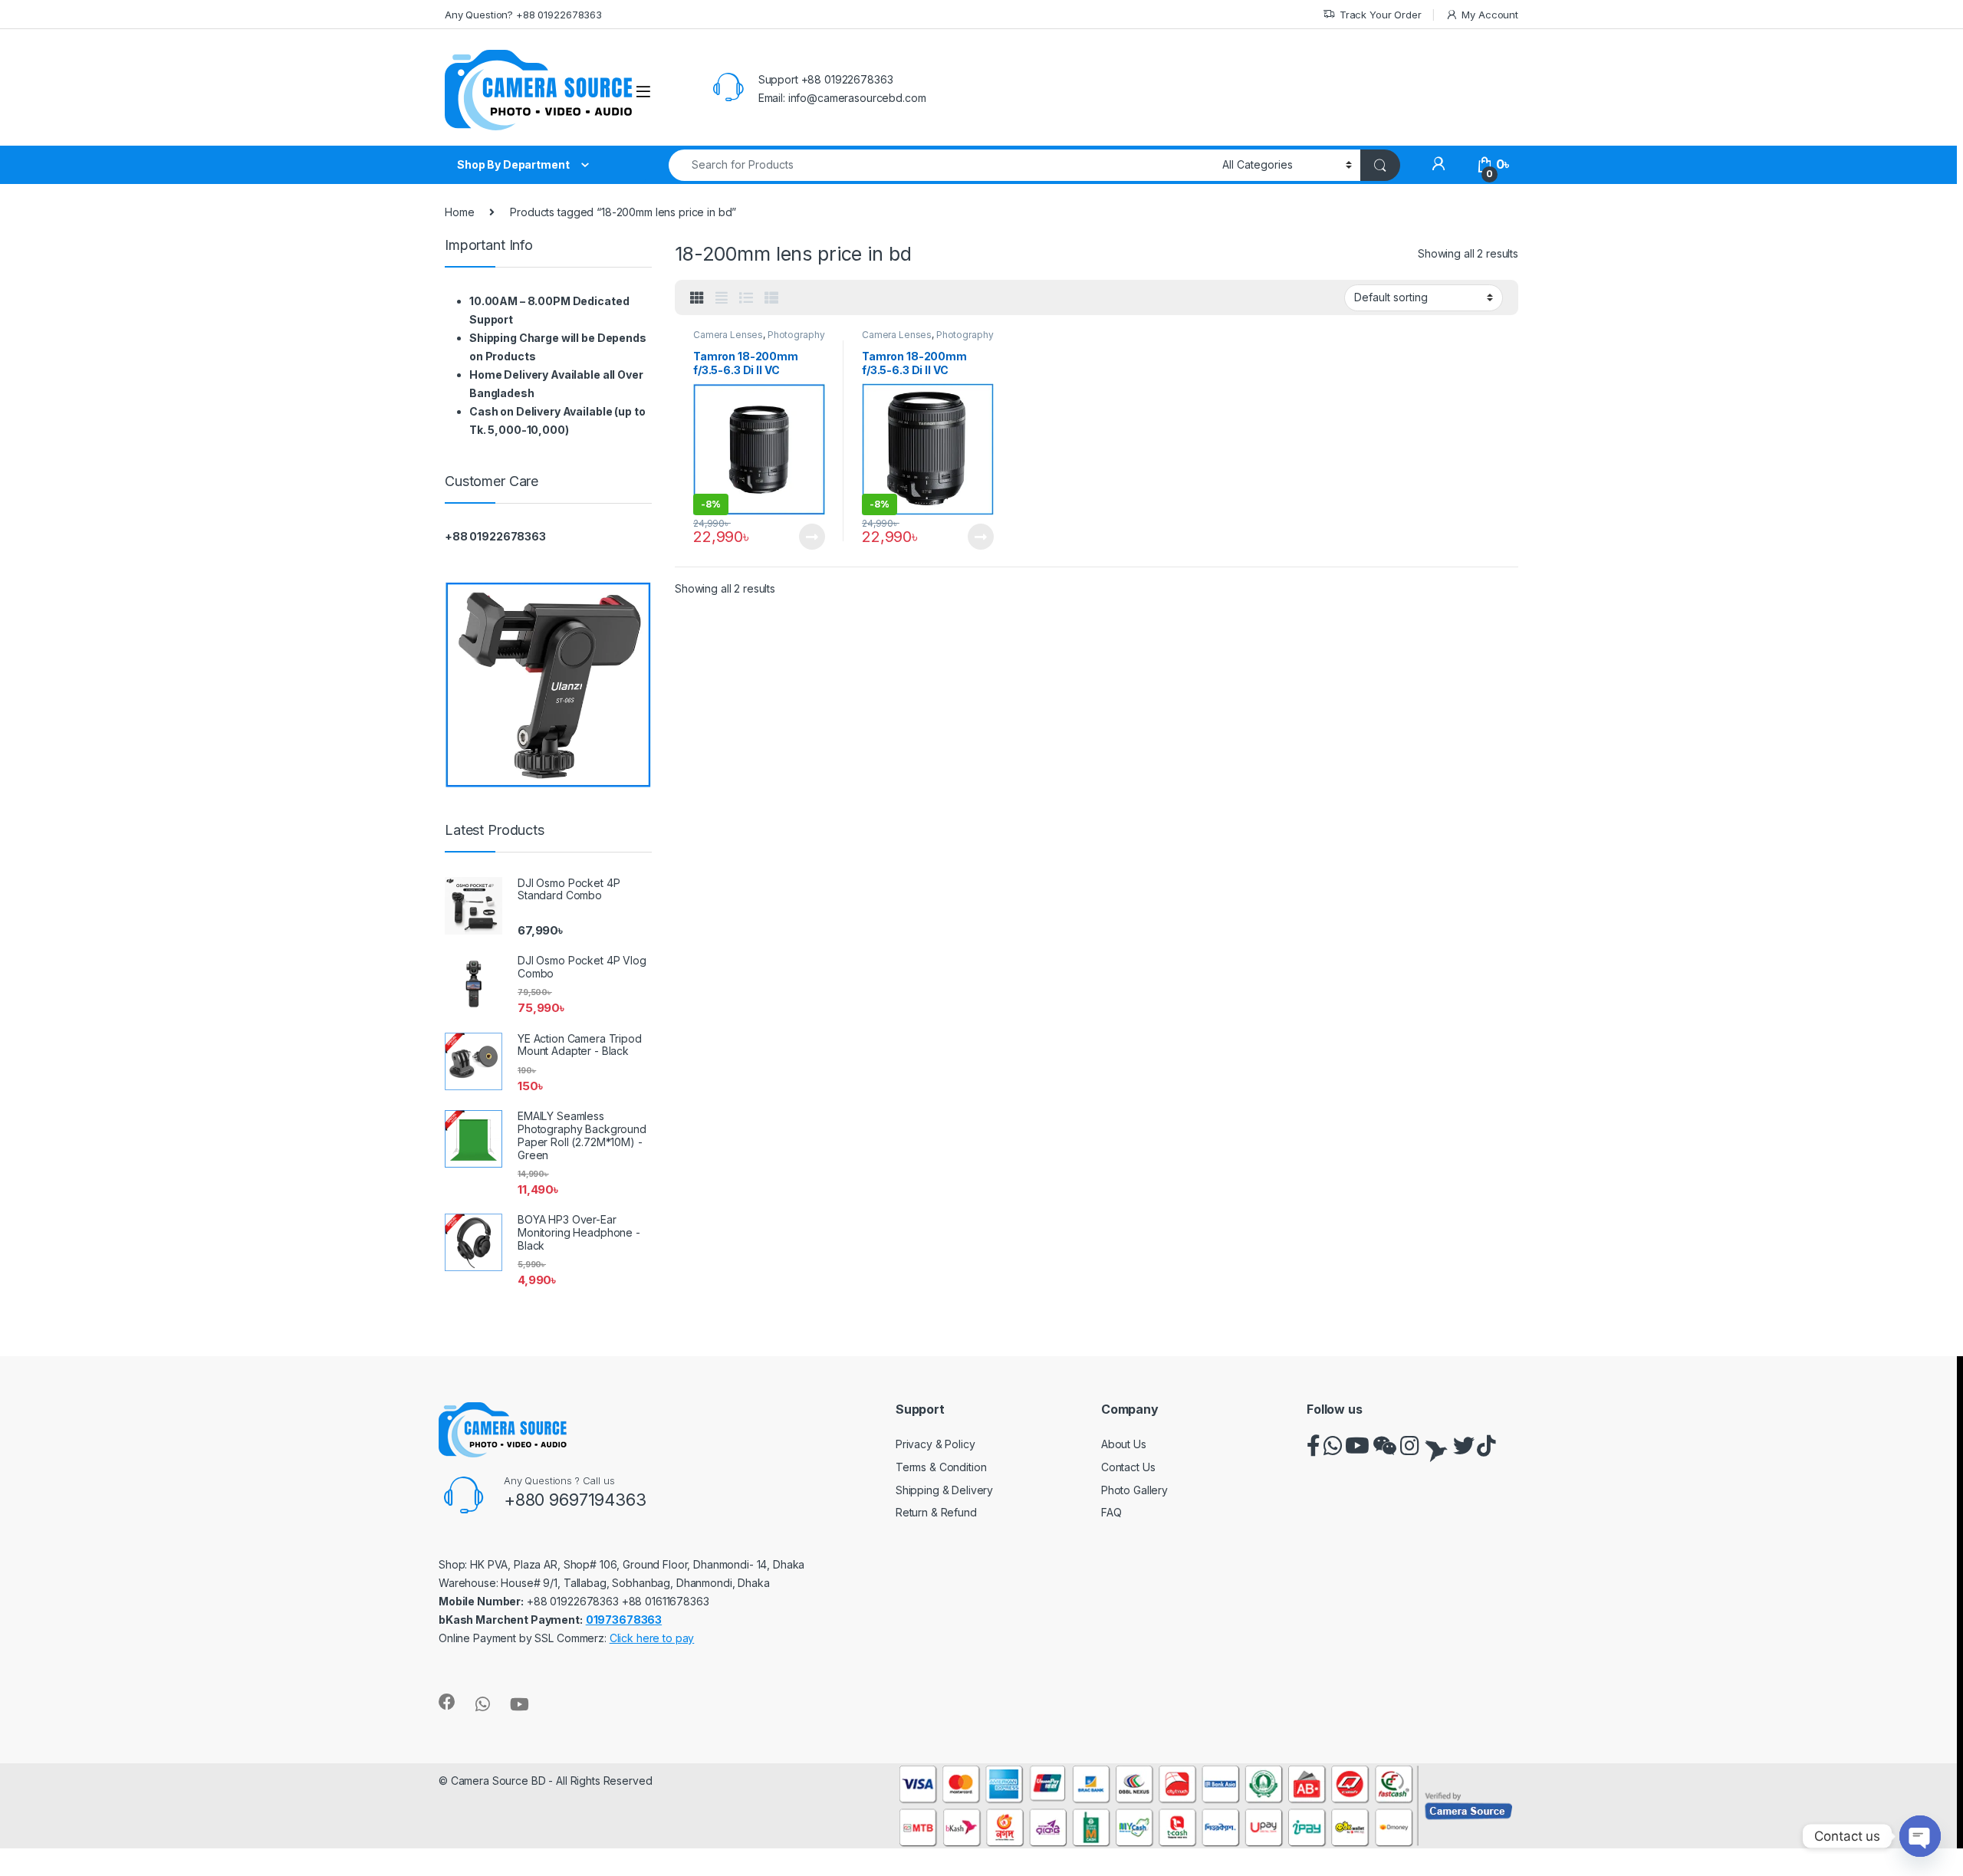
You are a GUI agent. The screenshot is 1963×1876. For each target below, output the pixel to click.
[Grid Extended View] (722, 298)
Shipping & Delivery (944, 1490)
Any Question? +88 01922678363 (523, 15)
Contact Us (1128, 1467)
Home (459, 212)
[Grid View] (697, 298)
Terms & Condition (941, 1467)
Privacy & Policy (935, 1444)
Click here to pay (652, 1638)
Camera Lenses (728, 335)
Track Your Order (1381, 15)
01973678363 (624, 1620)
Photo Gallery (1134, 1490)
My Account (1490, 15)
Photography (796, 335)
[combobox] (941, 165)
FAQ (1111, 1512)
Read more (812, 537)
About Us (1124, 1444)
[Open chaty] (1920, 1836)
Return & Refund (936, 1512)
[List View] (746, 298)
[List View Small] (771, 298)
